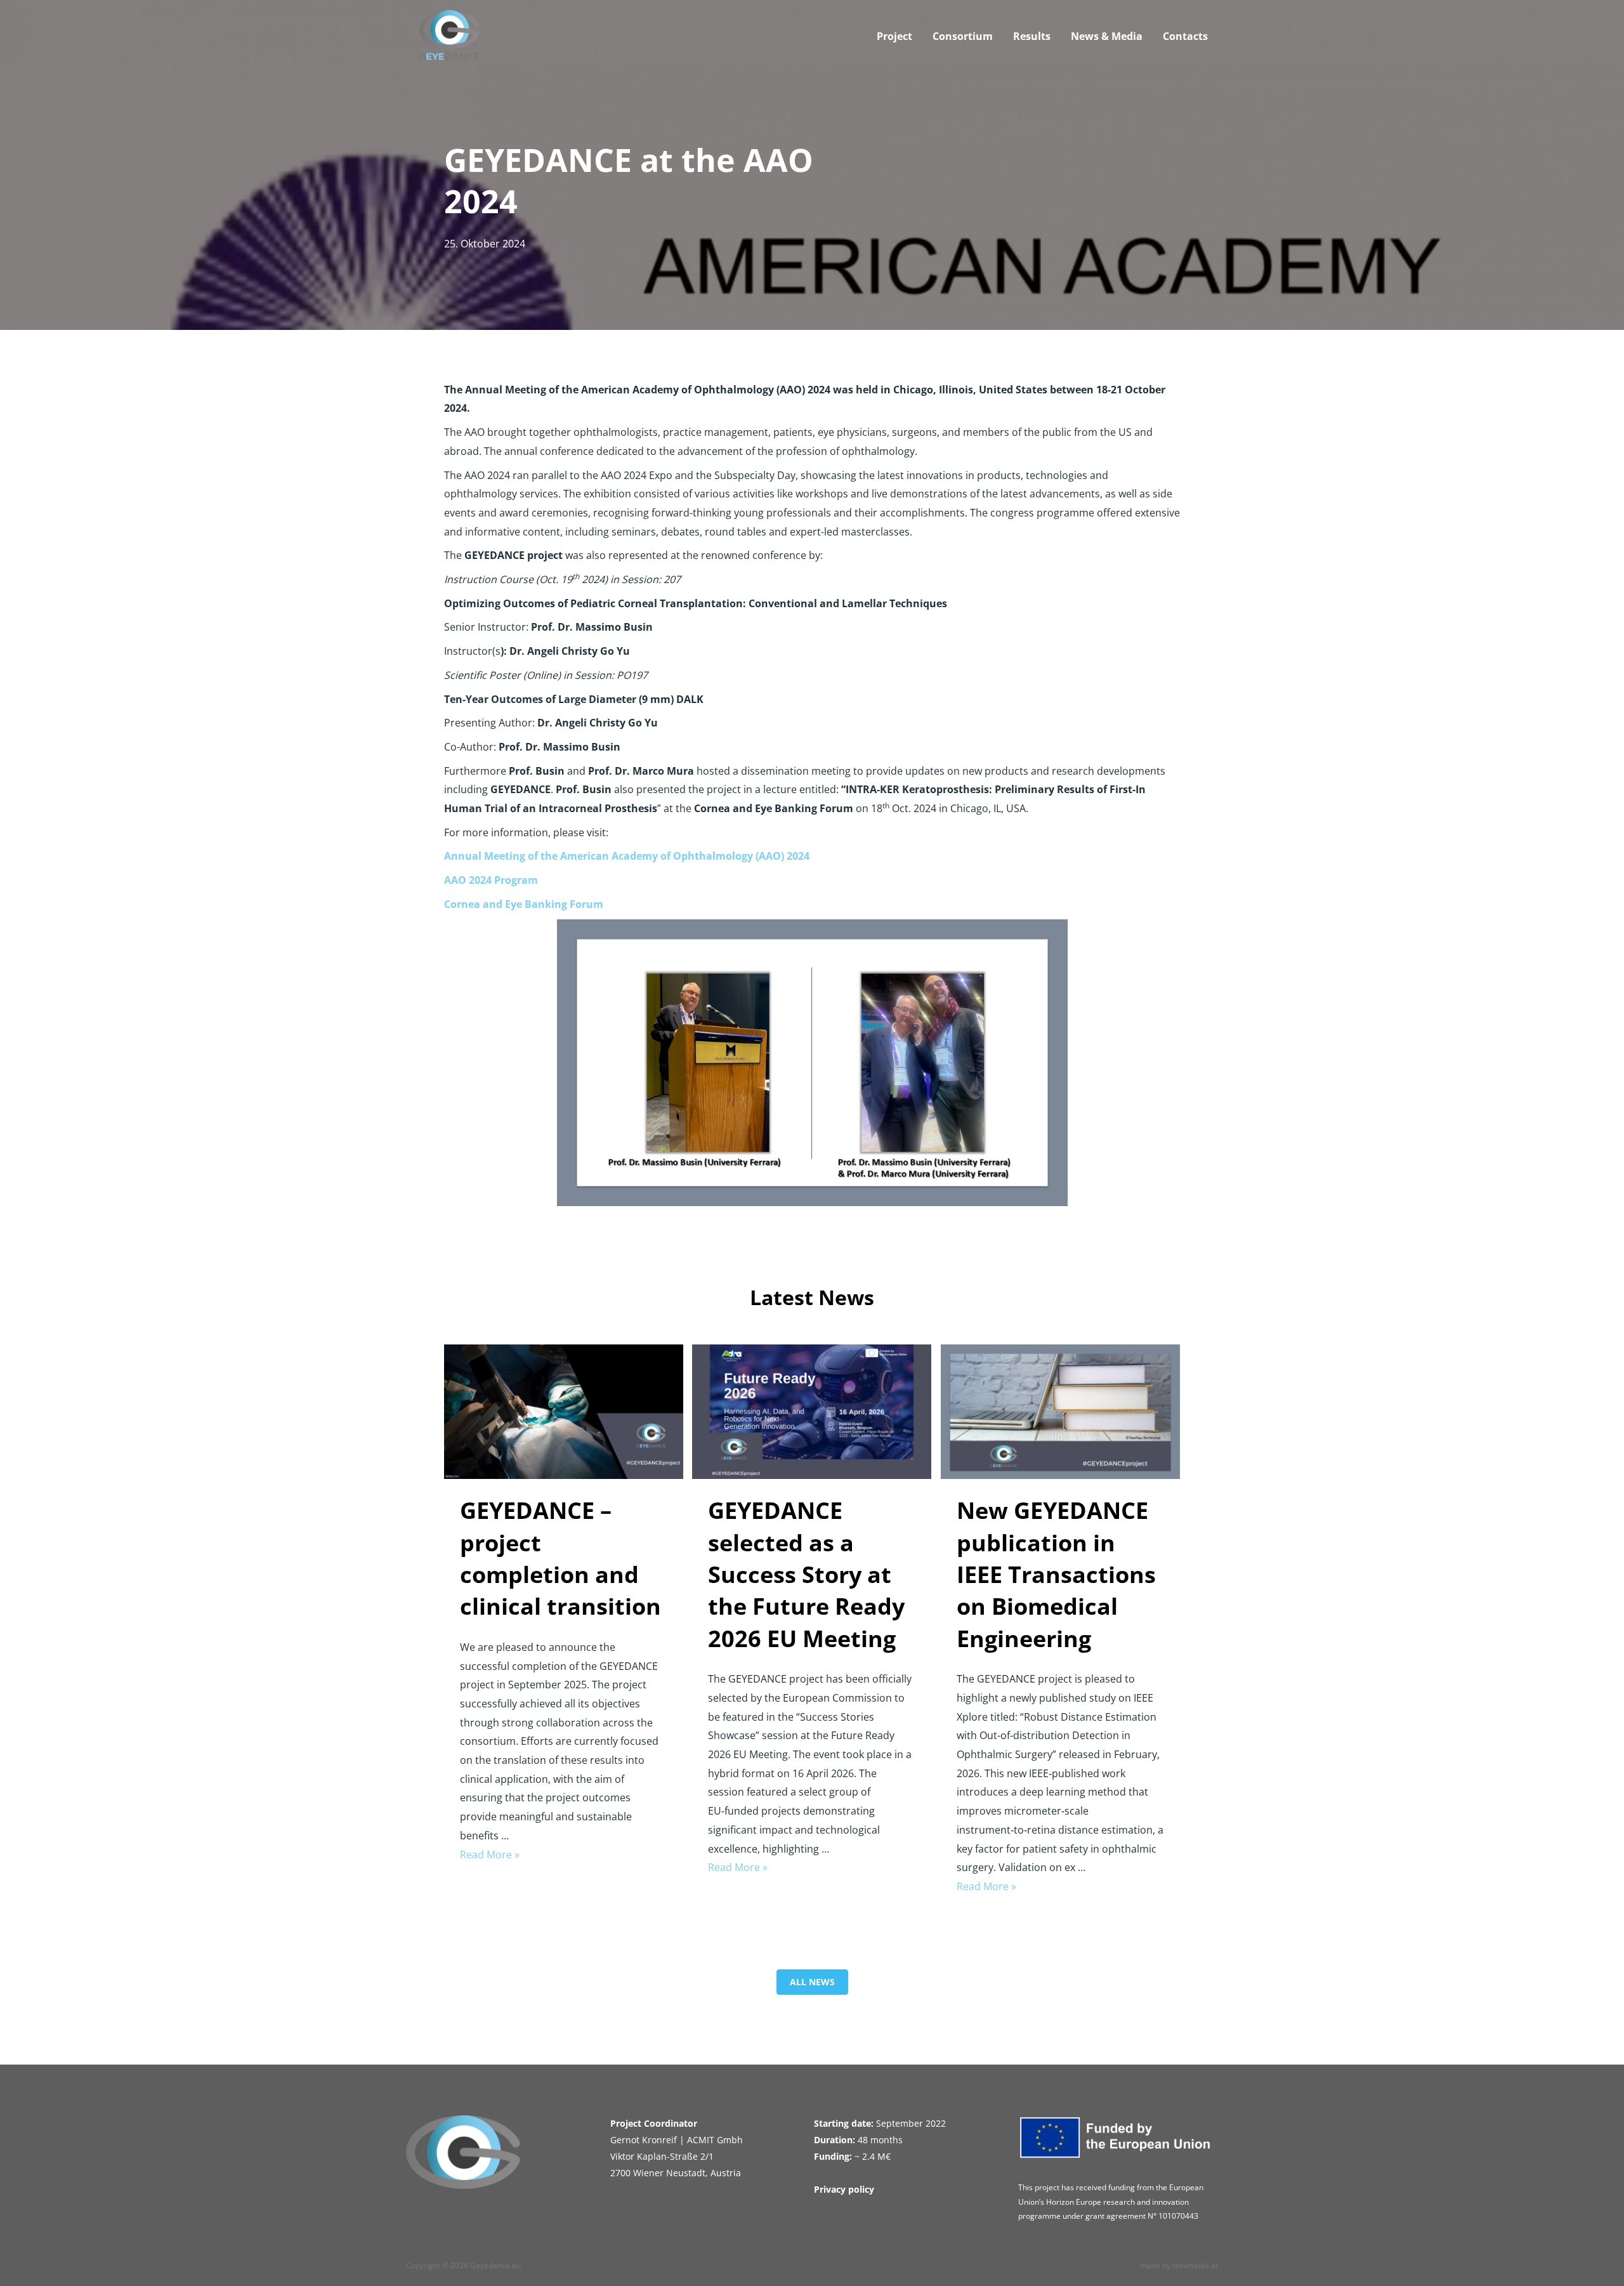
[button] (812, 1982)
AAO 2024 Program (491, 880)
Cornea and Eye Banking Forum (524, 904)
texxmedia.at (1195, 2265)
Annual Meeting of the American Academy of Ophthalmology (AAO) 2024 (627, 856)
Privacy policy (844, 2189)
